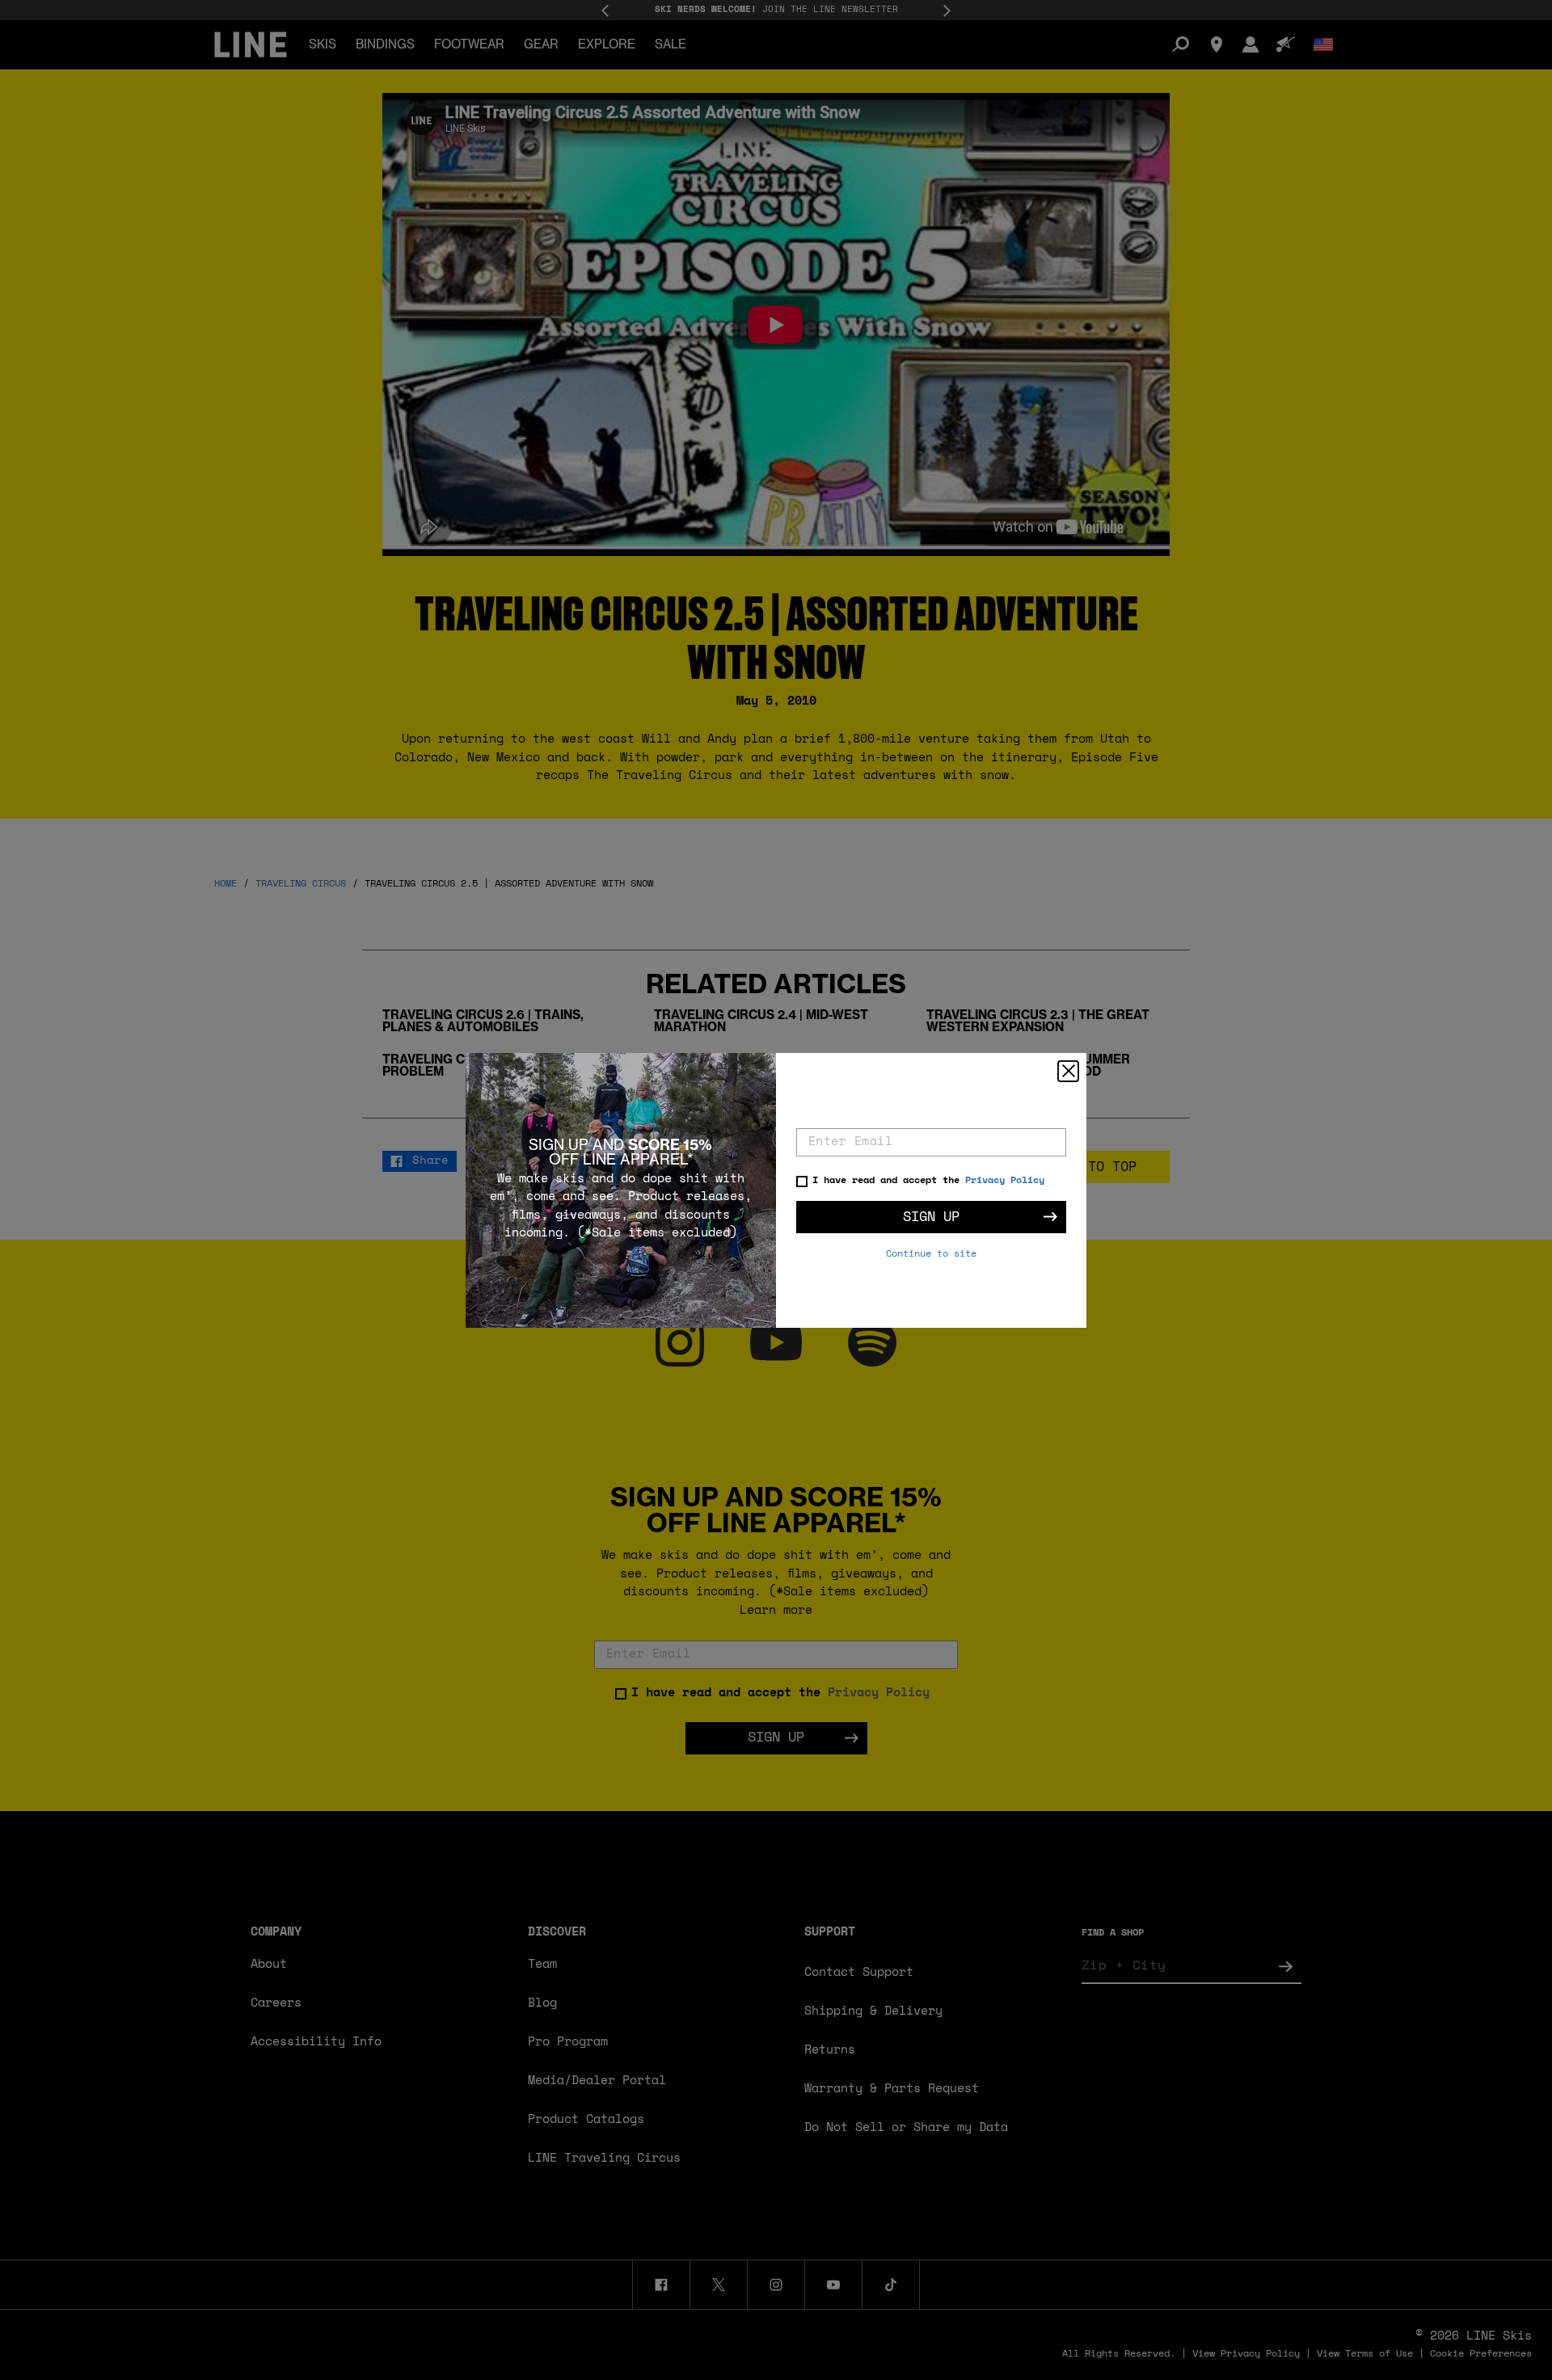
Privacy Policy (1005, 1181)
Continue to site (931, 1254)
